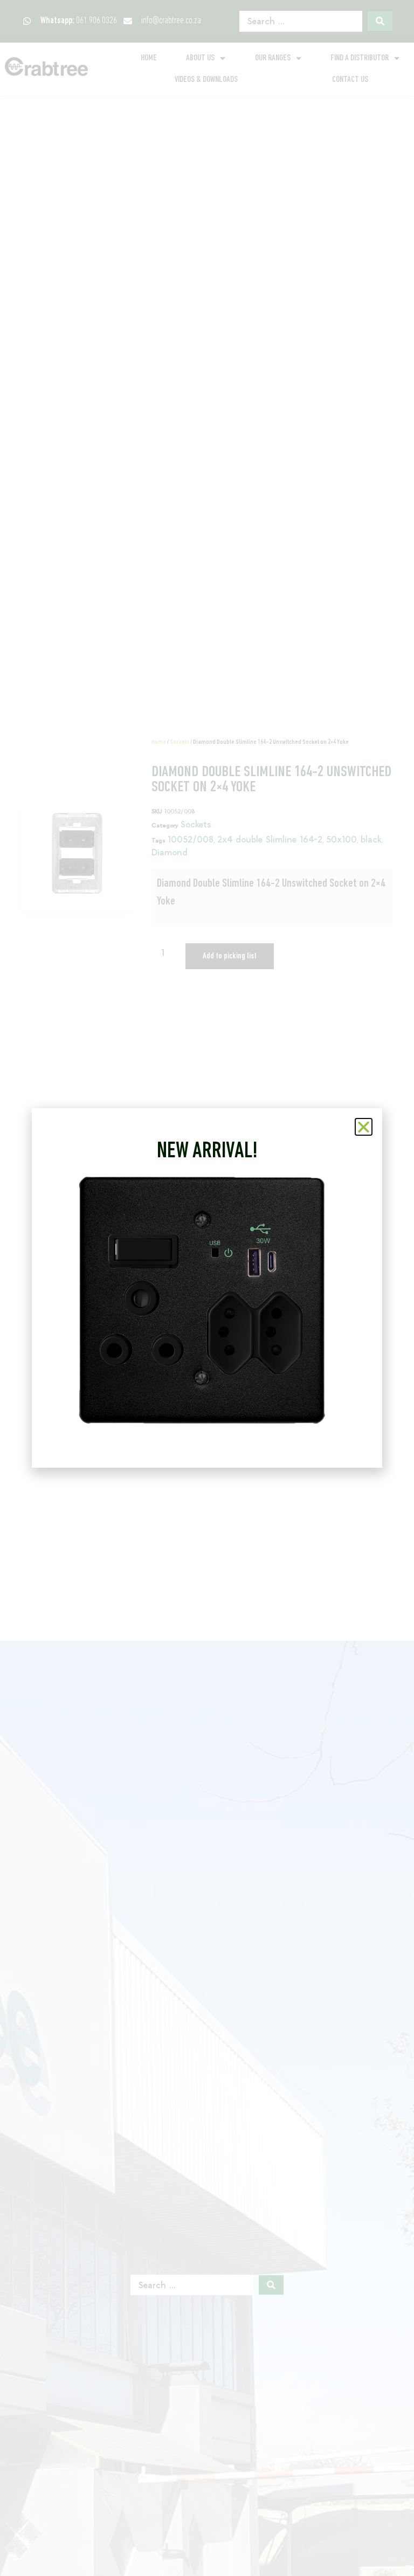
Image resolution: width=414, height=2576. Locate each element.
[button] (364, 1127)
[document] (207, 1288)
